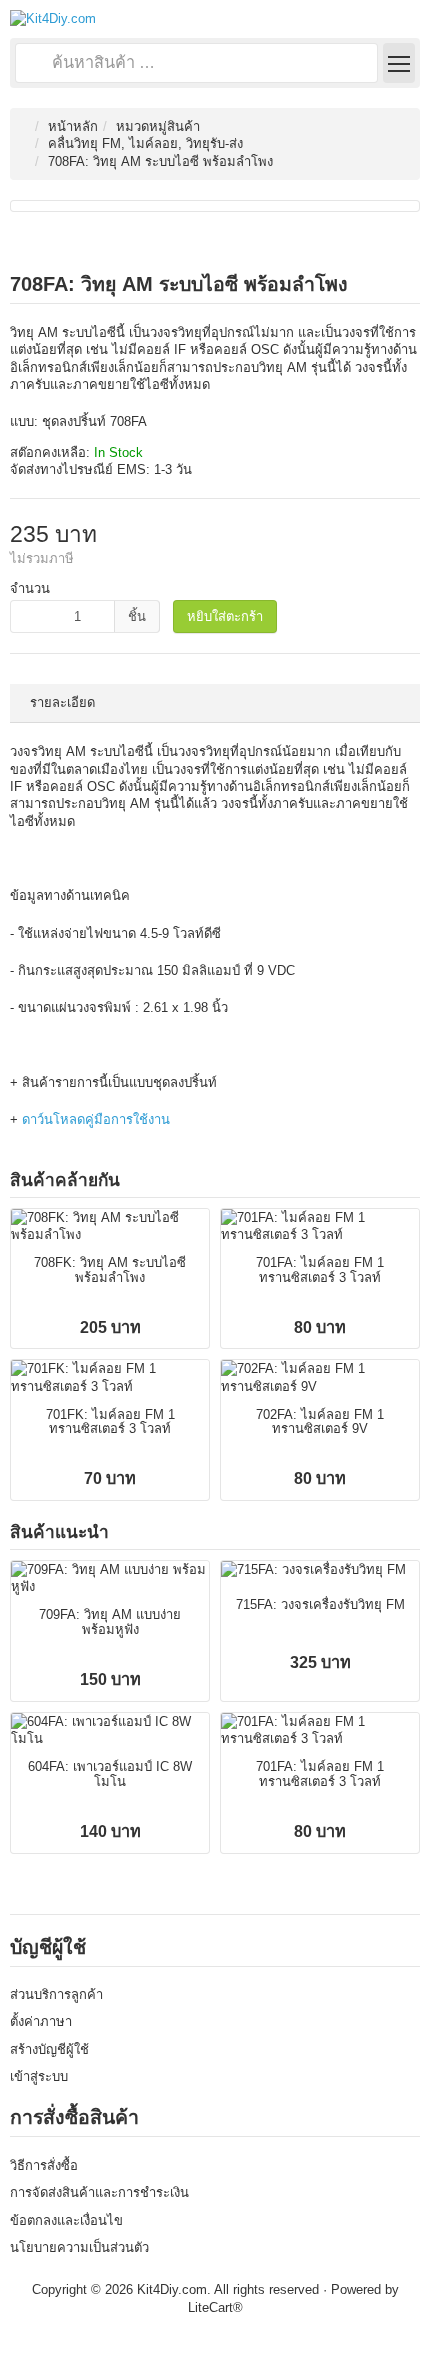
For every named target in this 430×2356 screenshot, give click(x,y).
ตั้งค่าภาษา (41, 2021)
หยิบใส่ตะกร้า (225, 616)
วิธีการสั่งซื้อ (44, 2165)
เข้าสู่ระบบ (39, 2076)
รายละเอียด (62, 702)
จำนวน (30, 588)
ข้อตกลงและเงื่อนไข (66, 2220)
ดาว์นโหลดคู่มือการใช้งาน (96, 1119)
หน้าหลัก (73, 126)
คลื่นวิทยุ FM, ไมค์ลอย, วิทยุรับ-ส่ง (145, 143)
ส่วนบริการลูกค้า (56, 1994)
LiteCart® (215, 2307)
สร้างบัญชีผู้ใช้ (49, 2049)
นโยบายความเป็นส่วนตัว (79, 2247)
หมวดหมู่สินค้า (158, 126)
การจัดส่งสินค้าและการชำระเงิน (99, 2192)
